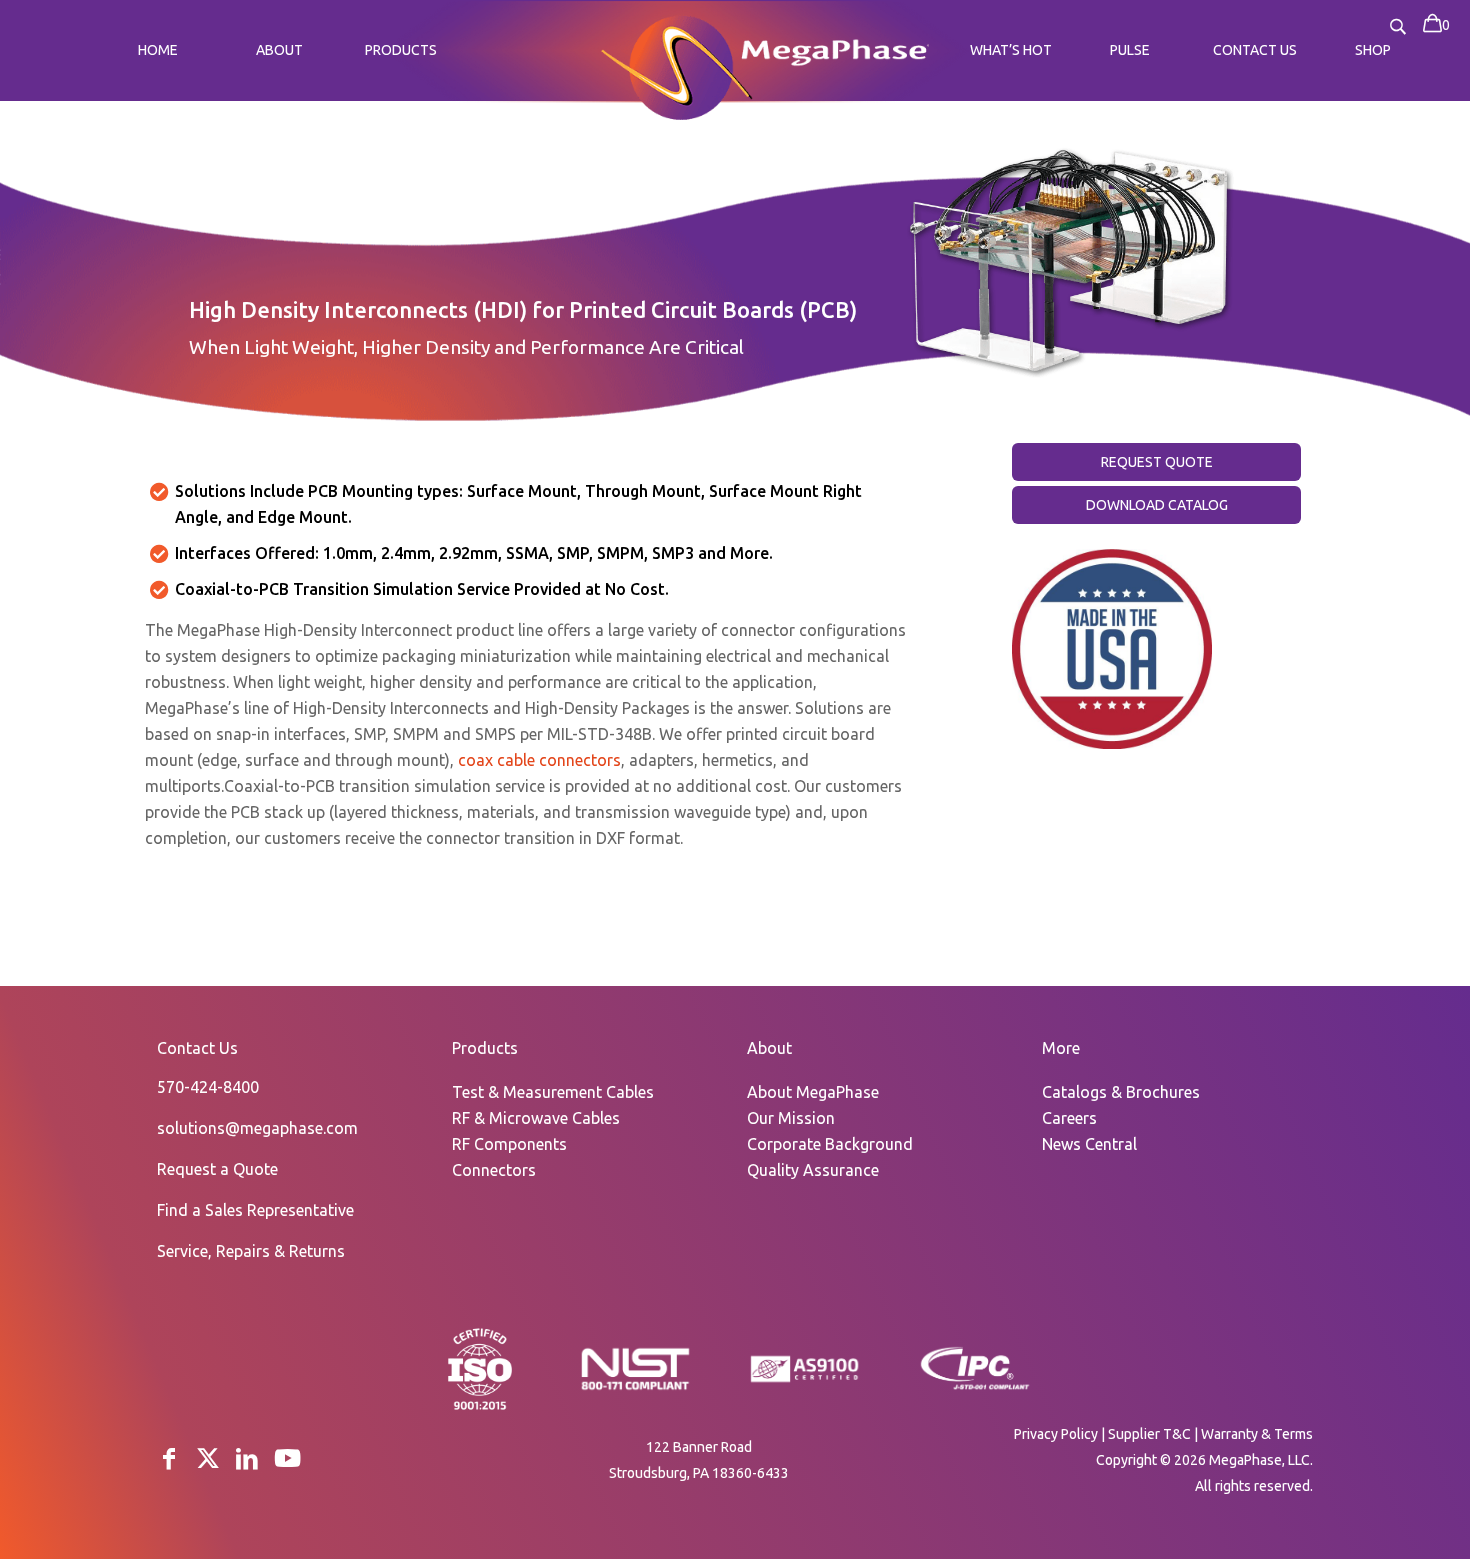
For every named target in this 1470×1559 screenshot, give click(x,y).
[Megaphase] (676, 64)
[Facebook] (169, 1458)
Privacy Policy (1056, 1434)
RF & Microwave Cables (536, 1118)
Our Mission (791, 1118)
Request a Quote (217, 1169)
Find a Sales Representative (255, 1210)
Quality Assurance (813, 1170)
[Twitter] (208, 1458)
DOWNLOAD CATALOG (1157, 505)
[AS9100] (805, 1383)
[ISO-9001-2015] (480, 1408)
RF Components (509, 1144)
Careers (1069, 1118)
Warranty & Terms (1257, 1434)
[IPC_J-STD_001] (975, 1388)
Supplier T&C (1149, 1434)
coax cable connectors (539, 760)
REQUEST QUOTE (1157, 462)
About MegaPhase (813, 1092)
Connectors (494, 1170)
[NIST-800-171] (635, 1388)
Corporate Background (830, 1144)
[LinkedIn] (247, 1458)
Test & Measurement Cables (553, 1092)
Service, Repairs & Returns (251, 1251)
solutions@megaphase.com (257, 1128)
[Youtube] (287, 1458)
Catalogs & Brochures (1121, 1092)
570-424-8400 (208, 1087)
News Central (1089, 1144)
